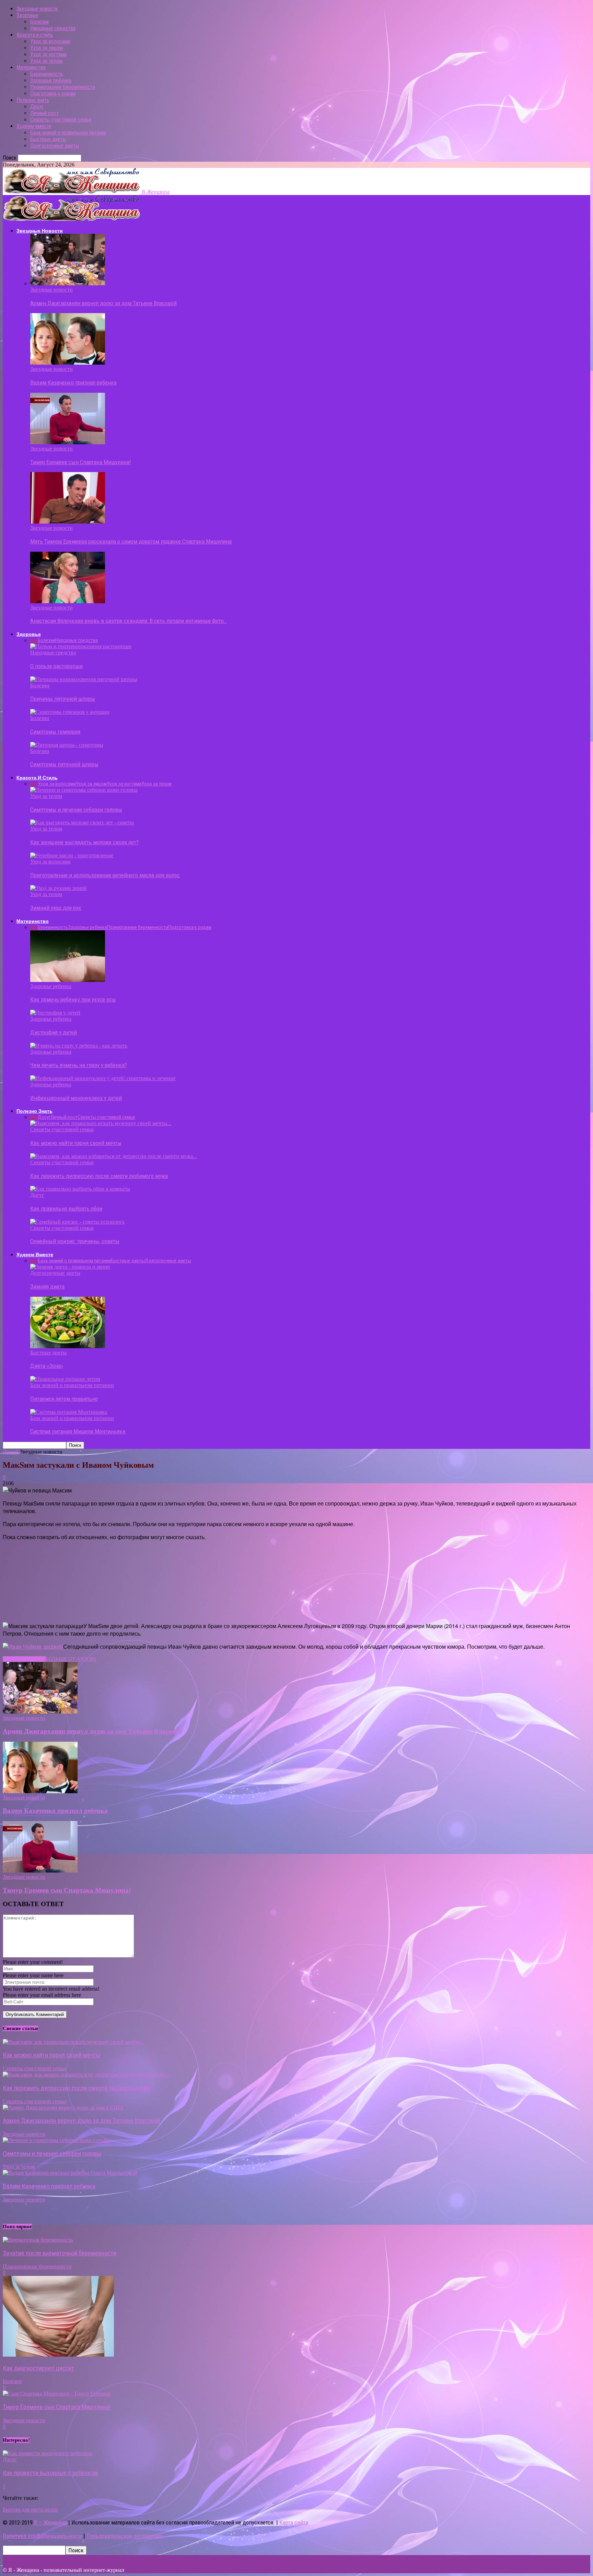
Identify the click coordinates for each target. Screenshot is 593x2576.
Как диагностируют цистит (38, 2368)
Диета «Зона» (47, 1366)
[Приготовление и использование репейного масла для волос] (72, 855)
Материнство (31, 67)
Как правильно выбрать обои (66, 1209)
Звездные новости (37, 9)
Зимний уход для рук (56, 908)
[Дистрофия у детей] (55, 1013)
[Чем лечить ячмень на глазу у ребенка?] (79, 1046)
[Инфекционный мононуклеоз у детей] (103, 1078)
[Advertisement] (131, 1581)
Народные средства (53, 28)
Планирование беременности (63, 87)
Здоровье (27, 15)
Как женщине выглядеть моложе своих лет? (84, 842)
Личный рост (44, 113)
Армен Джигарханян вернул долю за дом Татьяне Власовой (103, 303)
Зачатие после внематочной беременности (60, 2253)
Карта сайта (294, 2522)
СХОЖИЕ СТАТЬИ (24, 1659)
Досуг (37, 107)
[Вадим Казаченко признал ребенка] (68, 363)
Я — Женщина (50, 2522)
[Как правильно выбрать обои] (80, 1189)
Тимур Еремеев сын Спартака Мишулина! (81, 462)
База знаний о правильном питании (68, 133)
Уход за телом (46, 61)
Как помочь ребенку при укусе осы (73, 999)
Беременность (46, 74)
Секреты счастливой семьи (61, 120)
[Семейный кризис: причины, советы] (77, 1222)
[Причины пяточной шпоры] (84, 679)
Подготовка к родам (53, 94)
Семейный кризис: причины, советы (75, 1241)
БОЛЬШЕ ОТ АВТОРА (71, 1659)
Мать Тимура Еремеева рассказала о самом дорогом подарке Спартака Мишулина (131, 541)
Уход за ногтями (48, 54)
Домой (11, 1452)
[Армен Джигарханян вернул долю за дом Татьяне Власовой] (68, 283)
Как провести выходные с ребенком (50, 2473)
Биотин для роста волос (31, 2510)
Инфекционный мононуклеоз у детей (76, 1098)
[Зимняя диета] (70, 1267)
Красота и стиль (35, 35)
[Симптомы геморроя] (70, 712)
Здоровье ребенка (51, 81)
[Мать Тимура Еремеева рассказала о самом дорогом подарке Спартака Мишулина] (68, 522)
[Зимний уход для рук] (59, 888)
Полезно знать (33, 100)
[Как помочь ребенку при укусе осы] (68, 980)
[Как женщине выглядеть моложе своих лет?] (82, 822)
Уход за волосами (50, 41)
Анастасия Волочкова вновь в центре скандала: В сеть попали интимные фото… (129, 621)
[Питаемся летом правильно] (65, 1379)
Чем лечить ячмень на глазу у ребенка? (79, 1065)
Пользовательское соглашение (125, 2536)
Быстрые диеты (48, 139)
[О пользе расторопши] (81, 646)
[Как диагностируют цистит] (58, 2355)
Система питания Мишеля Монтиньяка (78, 1431)
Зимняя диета (47, 1286)
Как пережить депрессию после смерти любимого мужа (99, 1176)
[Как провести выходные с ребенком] (48, 2453)
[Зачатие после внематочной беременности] (38, 2240)
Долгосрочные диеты (55, 146)
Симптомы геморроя (55, 732)
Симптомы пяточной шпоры (64, 764)
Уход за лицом (46, 48)
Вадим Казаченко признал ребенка (73, 382)
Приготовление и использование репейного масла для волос (105, 875)
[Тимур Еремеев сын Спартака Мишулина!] (68, 442)
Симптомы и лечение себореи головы (76, 810)
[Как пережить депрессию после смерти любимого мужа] (114, 1156)
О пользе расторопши (56, 666)
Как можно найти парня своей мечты (76, 1143)
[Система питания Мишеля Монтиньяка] (69, 1412)
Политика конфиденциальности (42, 2536)
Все (34, 640)
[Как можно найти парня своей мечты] (101, 1123)
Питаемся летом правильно (64, 1399)
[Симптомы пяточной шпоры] (67, 745)
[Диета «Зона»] (68, 1346)
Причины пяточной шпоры (63, 699)
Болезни (39, 22)
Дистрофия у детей (54, 1032)
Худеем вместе (34, 126)
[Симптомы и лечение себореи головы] (84, 790)
